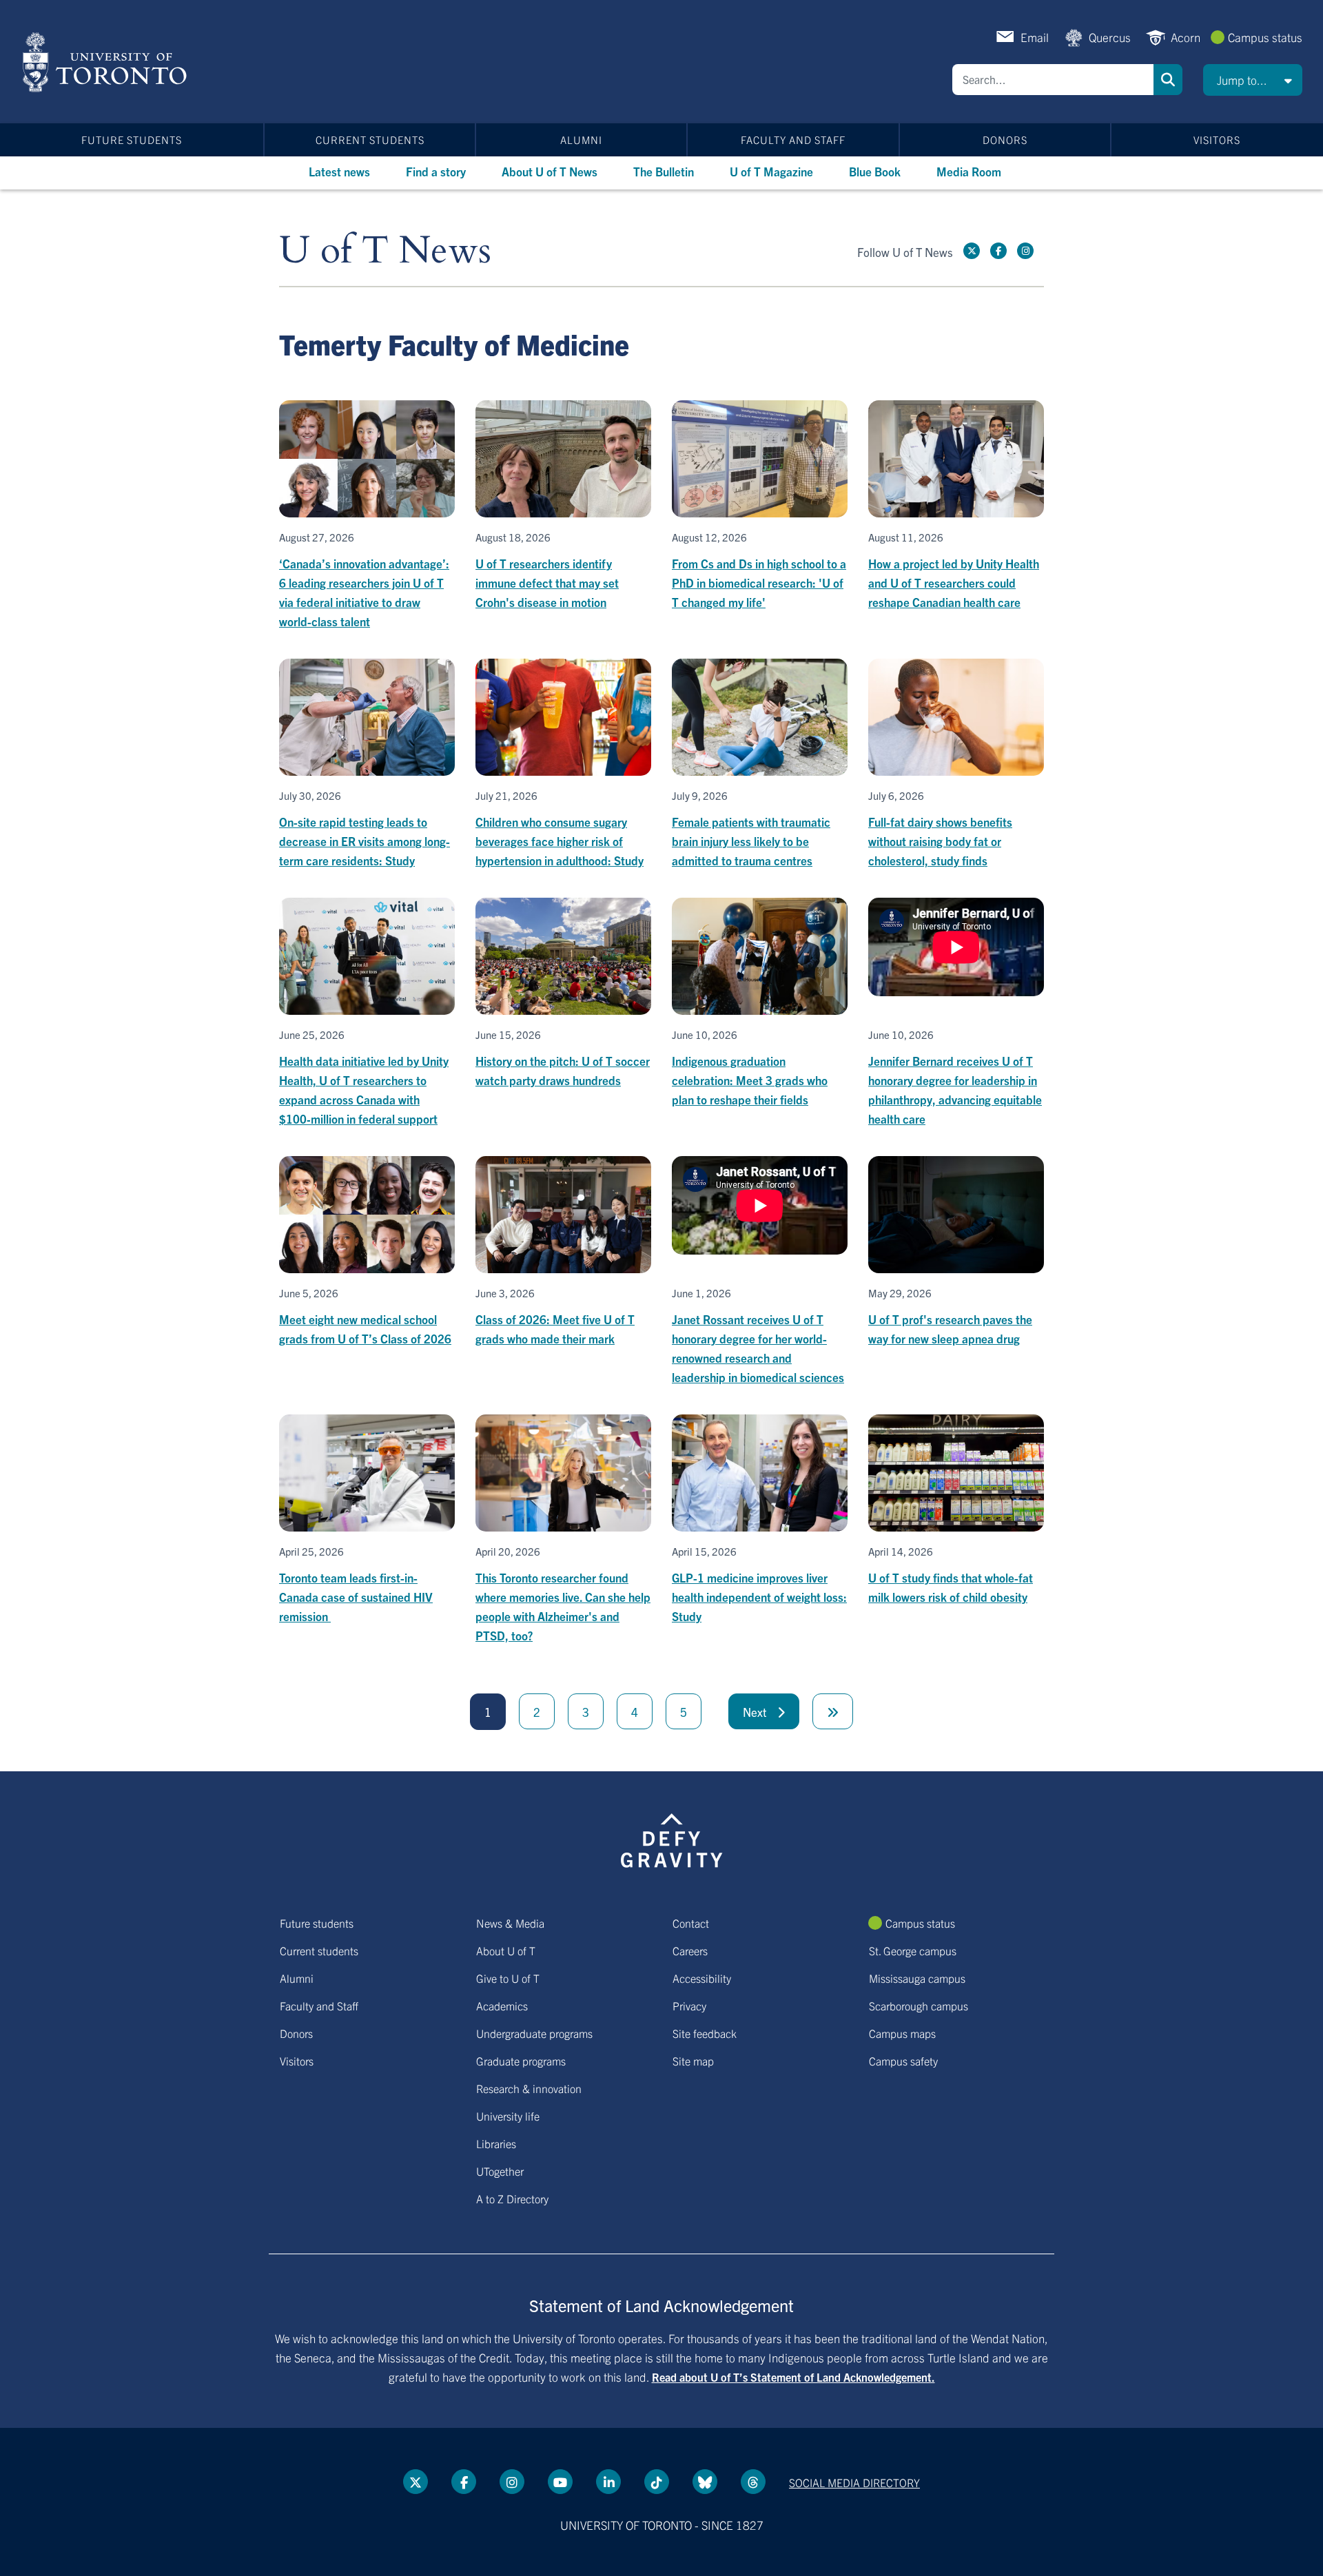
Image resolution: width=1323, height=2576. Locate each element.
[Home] (107, 62)
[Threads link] (753, 2482)
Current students (370, 140)
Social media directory (854, 2482)
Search (1168, 80)
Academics (502, 2006)
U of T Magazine (771, 171)
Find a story (436, 171)
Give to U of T (508, 1978)
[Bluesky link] (705, 2482)
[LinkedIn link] (608, 2482)
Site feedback (705, 2033)
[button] (1253, 80)
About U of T (506, 1950)
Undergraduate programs (534, 2033)
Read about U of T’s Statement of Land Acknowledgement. (793, 2377)
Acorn (1186, 37)
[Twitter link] (972, 251)
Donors (1005, 140)
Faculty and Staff (793, 140)
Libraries (496, 2143)
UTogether (500, 2171)
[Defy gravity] (672, 1838)
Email (1035, 37)
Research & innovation (529, 2088)
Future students (132, 140)
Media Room (969, 171)
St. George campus (913, 1950)
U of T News (385, 251)
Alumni (581, 140)
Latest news (339, 171)
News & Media (510, 1923)
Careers (690, 1950)
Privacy (689, 2006)
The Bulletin (664, 171)
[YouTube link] (560, 2482)
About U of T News (550, 171)
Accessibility (702, 1978)
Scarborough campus (919, 2006)
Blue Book (875, 171)
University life (508, 2116)
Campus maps (902, 2033)
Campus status (1265, 37)
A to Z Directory (512, 2198)
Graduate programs (521, 2061)
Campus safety (903, 2061)
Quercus (1110, 37)
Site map (693, 2061)
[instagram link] (1025, 251)
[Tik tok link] (657, 2482)
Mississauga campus (917, 1978)
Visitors (1217, 140)
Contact (691, 1923)
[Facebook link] (998, 251)
